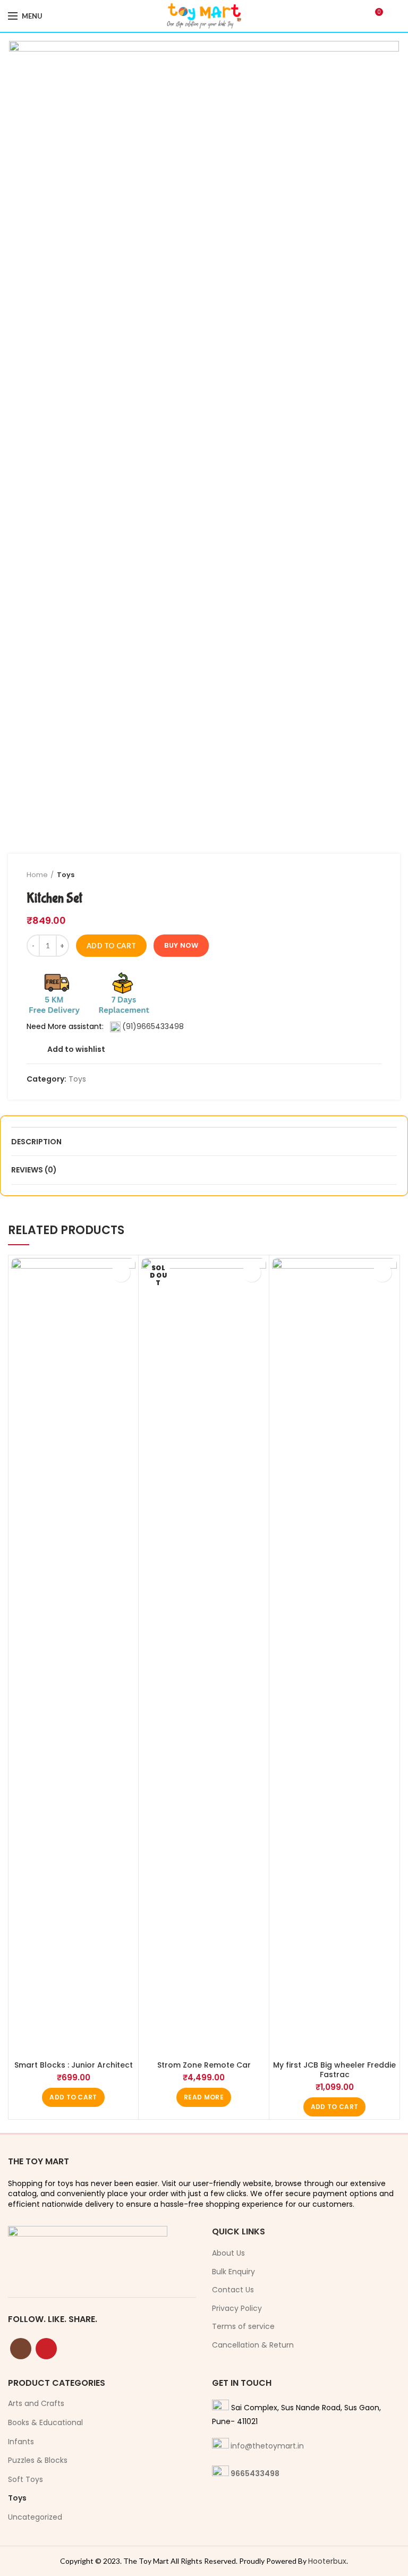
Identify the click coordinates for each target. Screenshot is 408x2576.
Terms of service (243, 2327)
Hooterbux (327, 2561)
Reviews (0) (34, 1170)
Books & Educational (45, 2422)
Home (37, 875)
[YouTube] (46, 2349)
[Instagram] (21, 2349)
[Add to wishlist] (121, 1273)
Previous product (355, 875)
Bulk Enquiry (233, 2272)
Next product (376, 875)
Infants (21, 2442)
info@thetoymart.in (267, 2446)
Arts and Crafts (36, 2403)
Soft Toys (25, 2479)
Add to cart (111, 946)
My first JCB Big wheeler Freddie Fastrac (334, 2070)
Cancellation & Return (253, 2345)
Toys (66, 875)
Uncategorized (35, 2517)
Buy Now (181, 945)
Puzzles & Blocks (38, 2460)
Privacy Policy (237, 2309)
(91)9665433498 (153, 1026)
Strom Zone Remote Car (204, 2065)
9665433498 (255, 2473)
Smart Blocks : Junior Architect (74, 2065)
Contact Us (233, 2290)
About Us (228, 2253)
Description (36, 1142)
